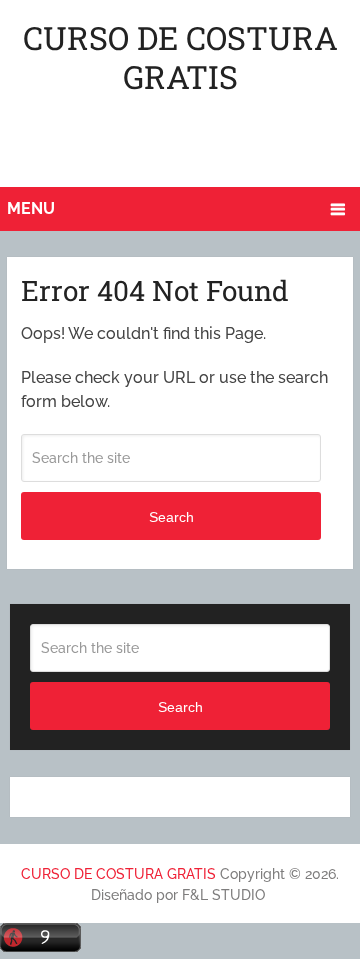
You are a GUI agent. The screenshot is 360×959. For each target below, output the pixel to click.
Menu (31, 208)
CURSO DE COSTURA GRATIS (180, 57)
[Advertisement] (183, 145)
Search (171, 517)
